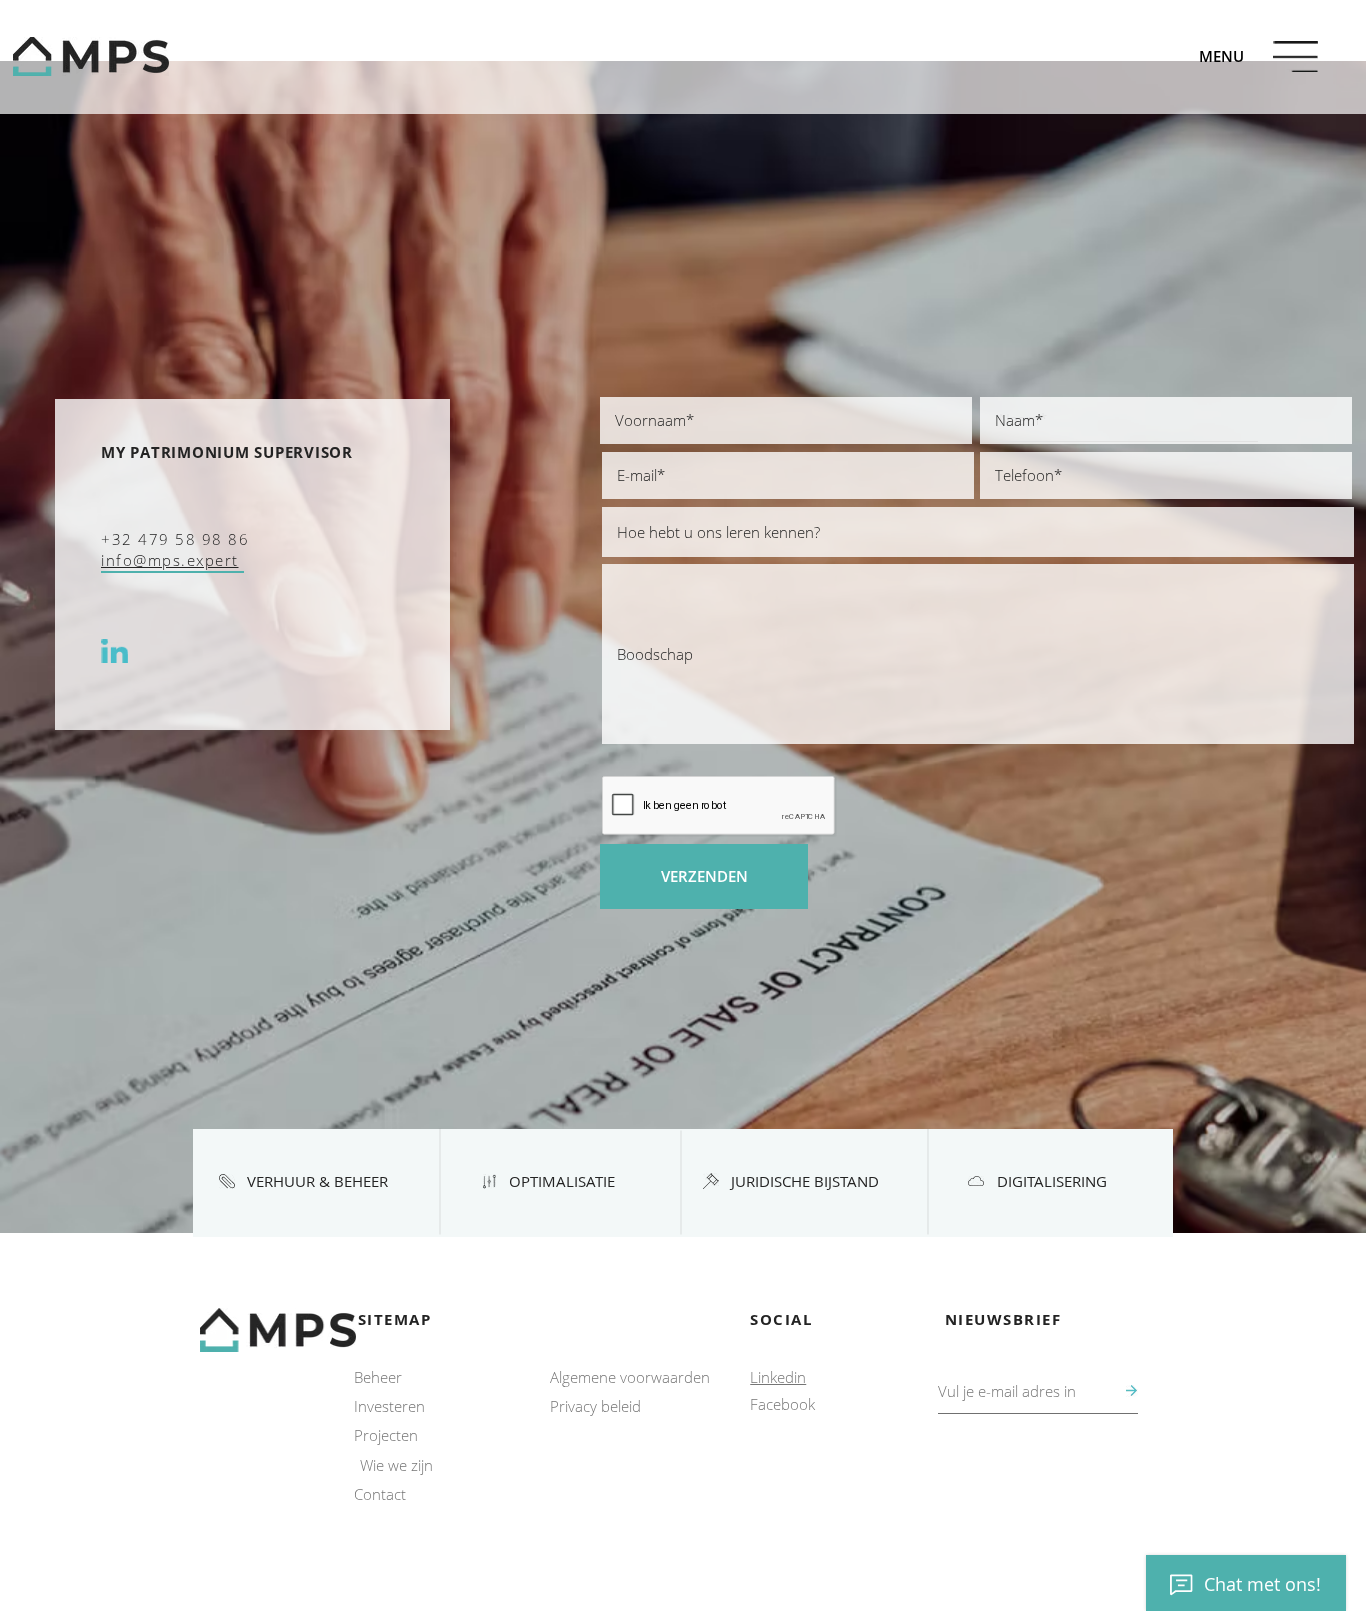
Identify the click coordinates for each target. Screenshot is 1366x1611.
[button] (1221, 56)
